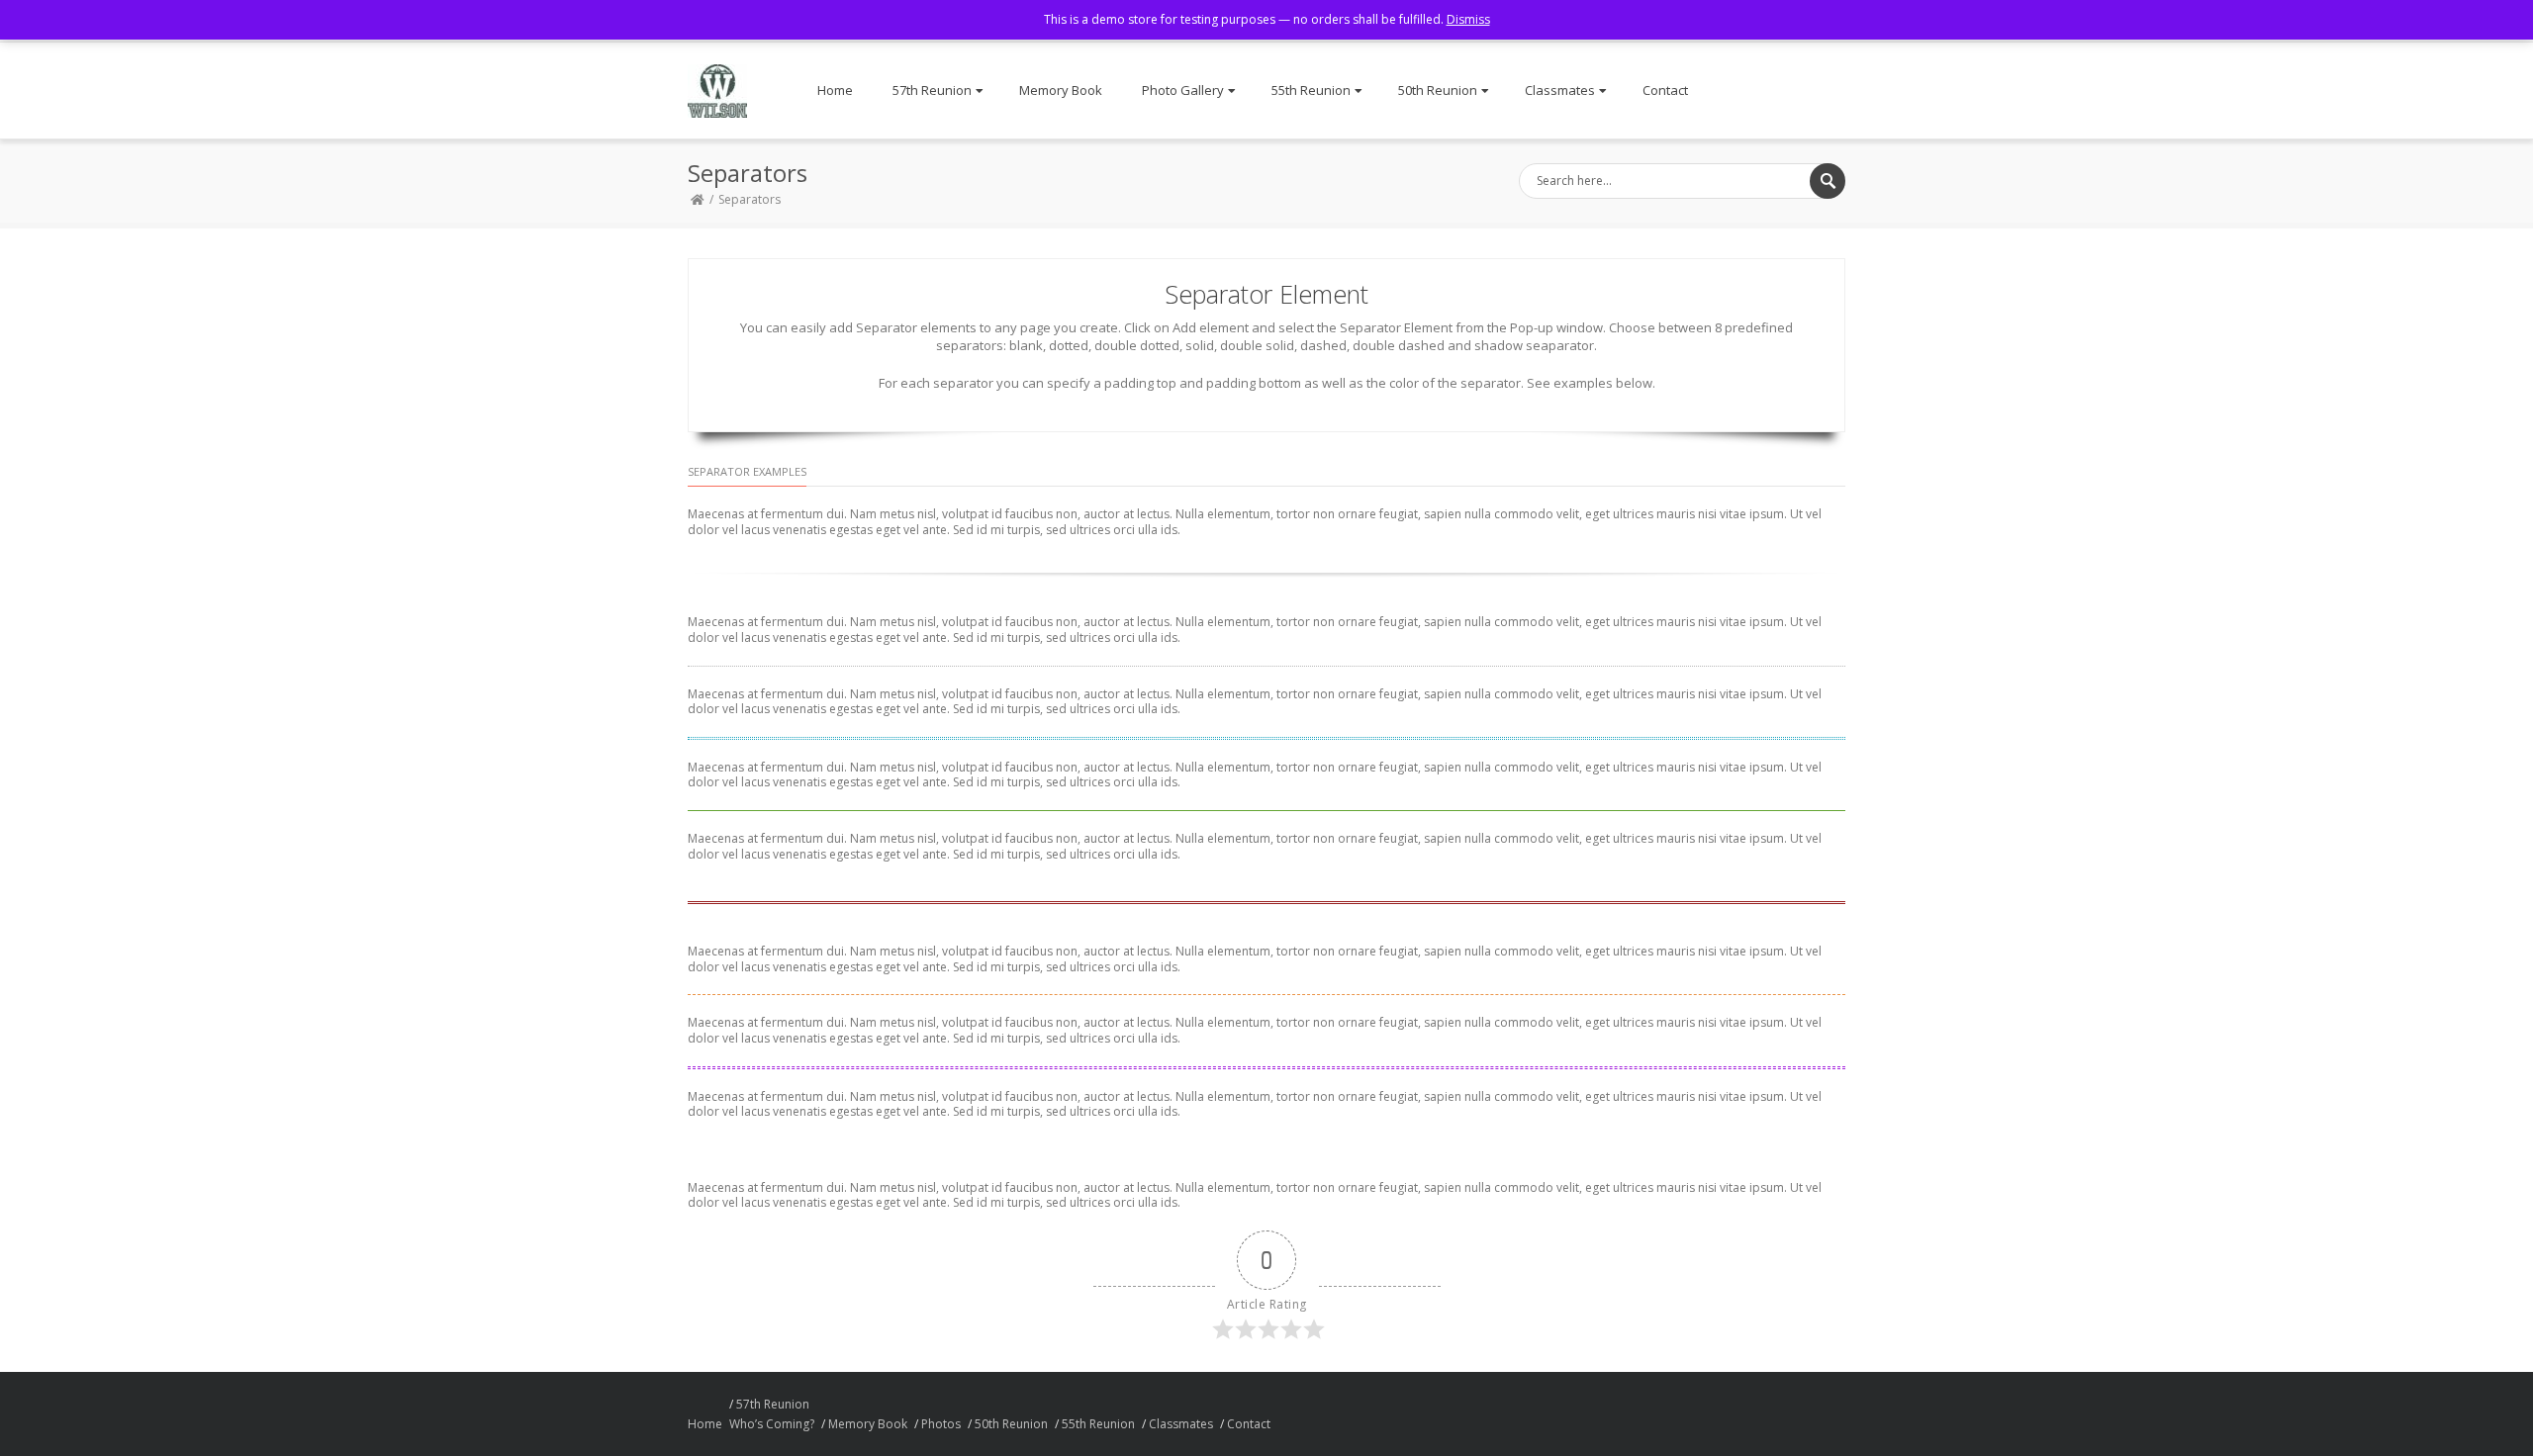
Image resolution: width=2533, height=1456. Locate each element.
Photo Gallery (1183, 90)
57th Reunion (932, 90)
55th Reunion (1311, 90)
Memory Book (1061, 90)
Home (835, 90)
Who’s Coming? (772, 1424)
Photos (941, 1424)
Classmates (1560, 90)
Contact (1665, 90)
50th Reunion (1438, 90)
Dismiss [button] (1468, 19)
